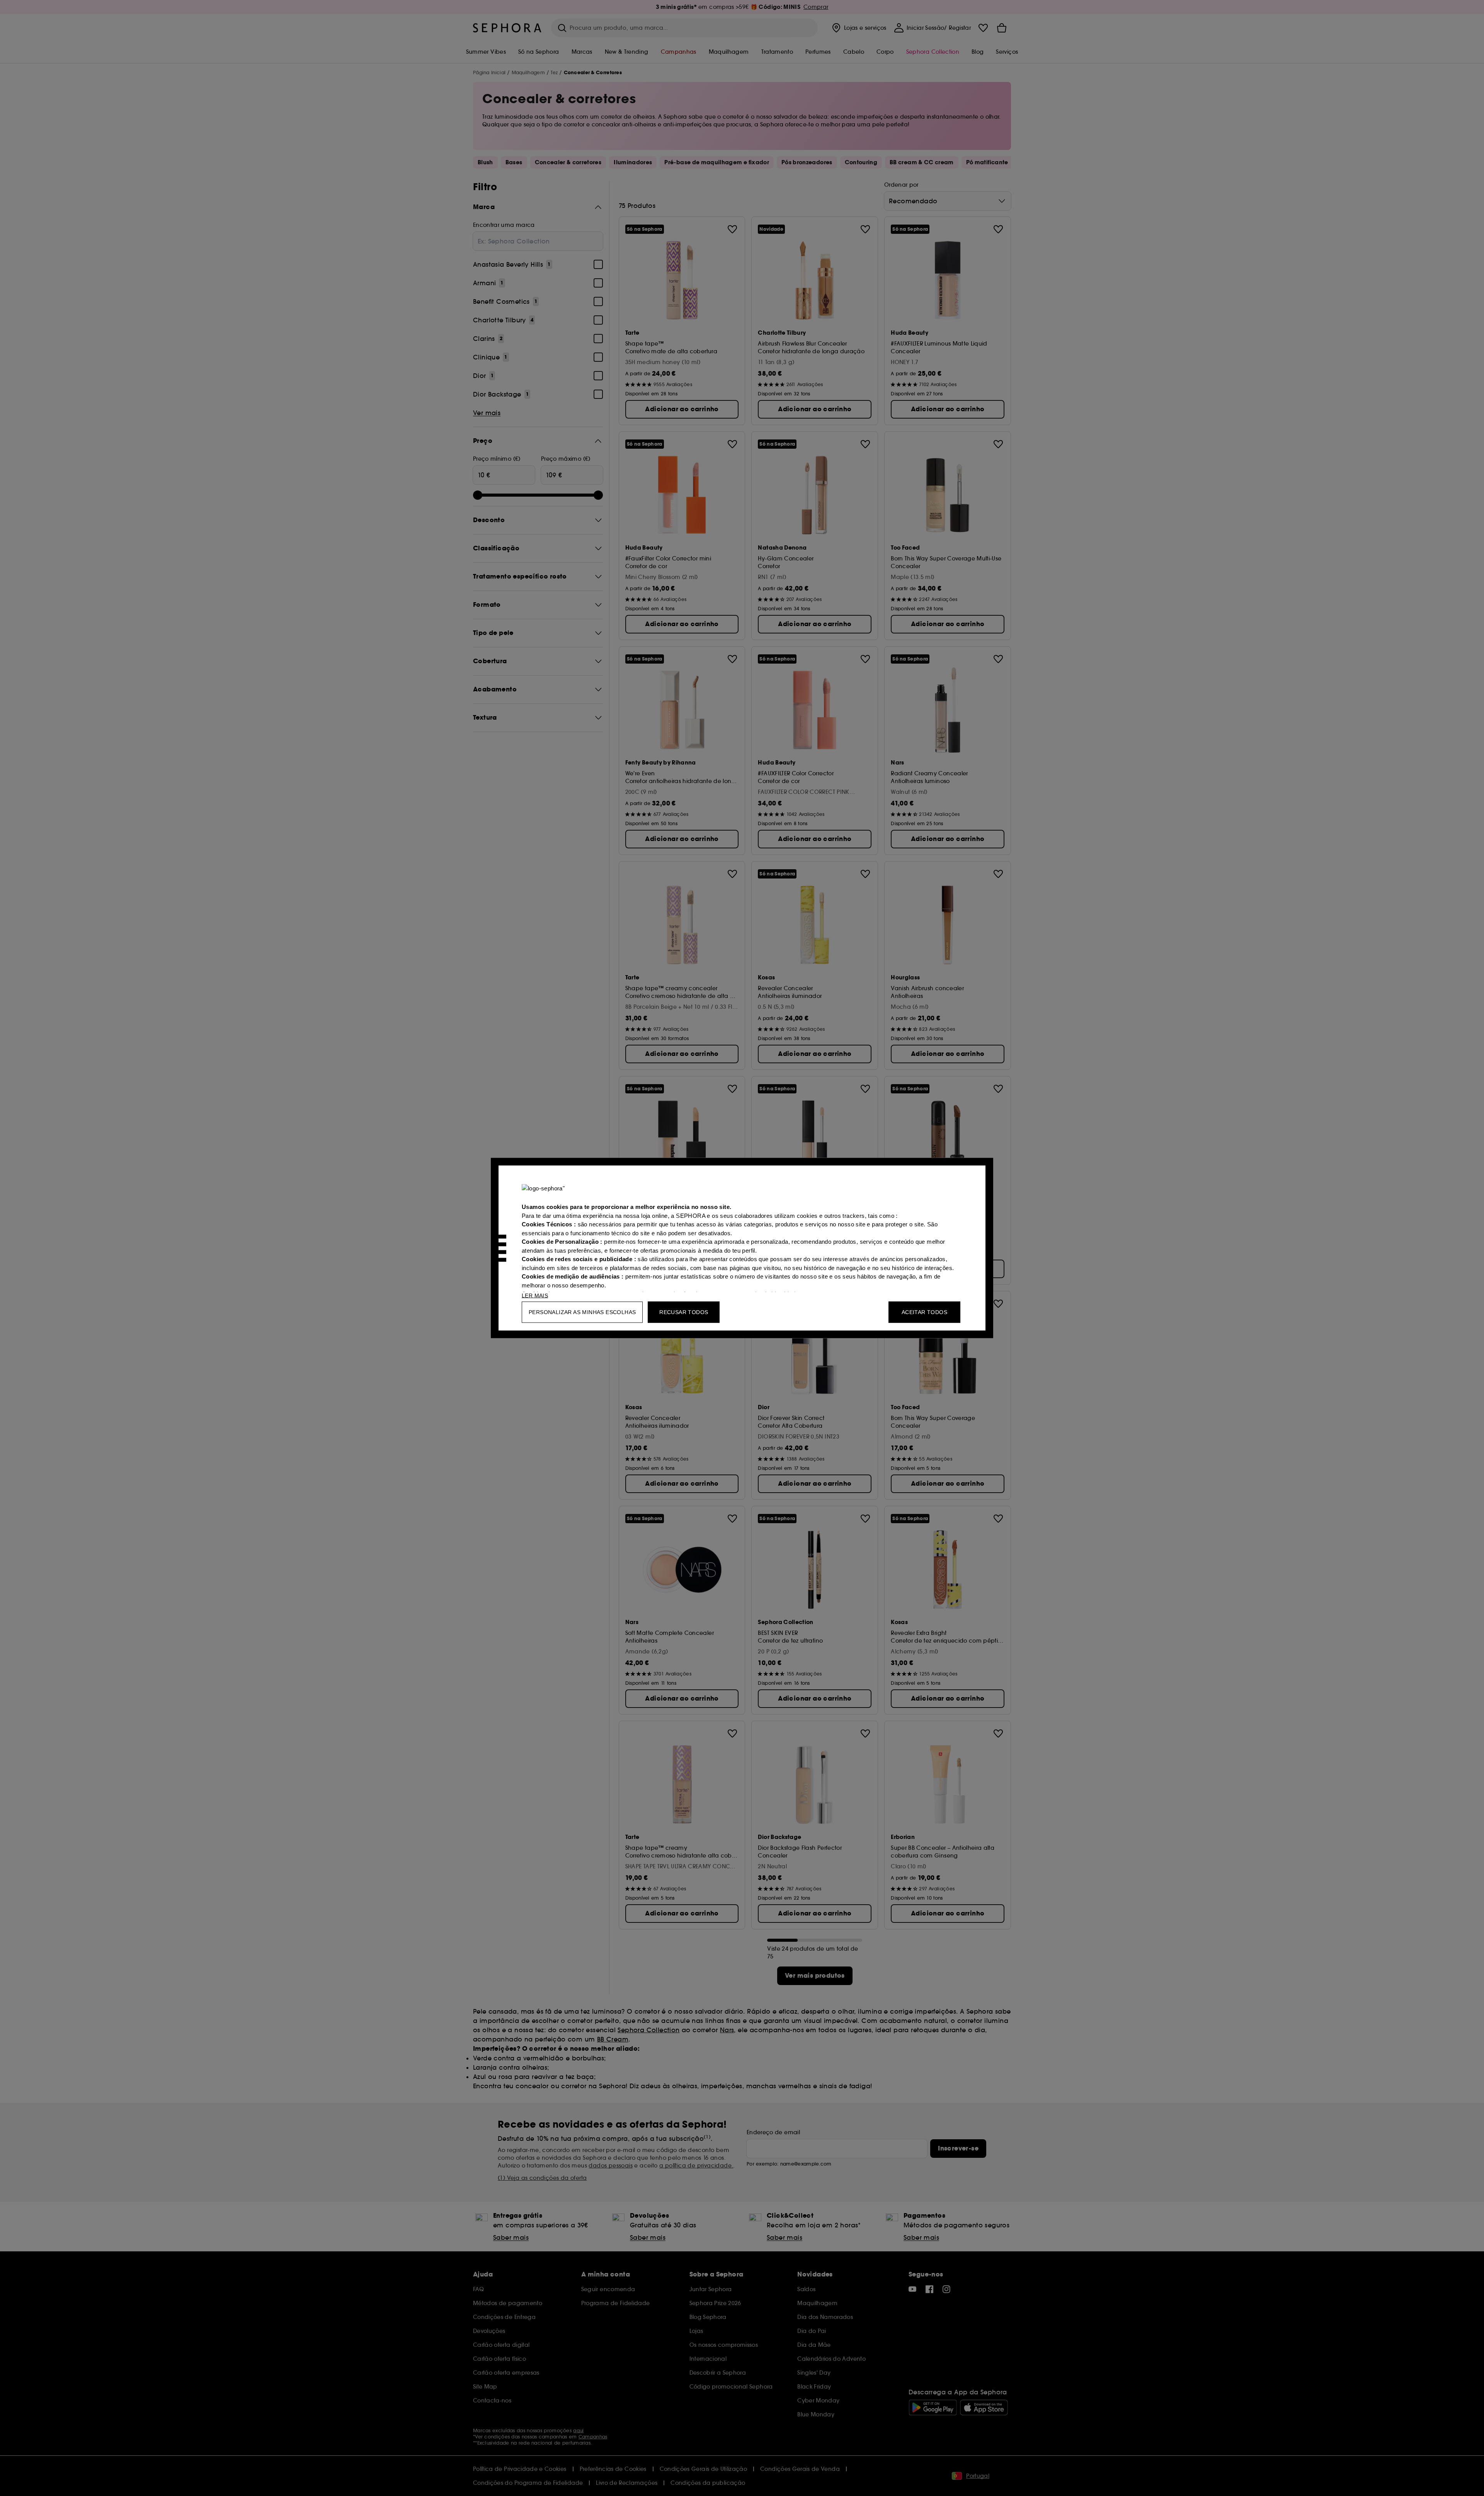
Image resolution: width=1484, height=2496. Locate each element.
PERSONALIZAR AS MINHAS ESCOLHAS (582, 1312)
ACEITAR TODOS (924, 1312)
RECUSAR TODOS (684, 1312)
